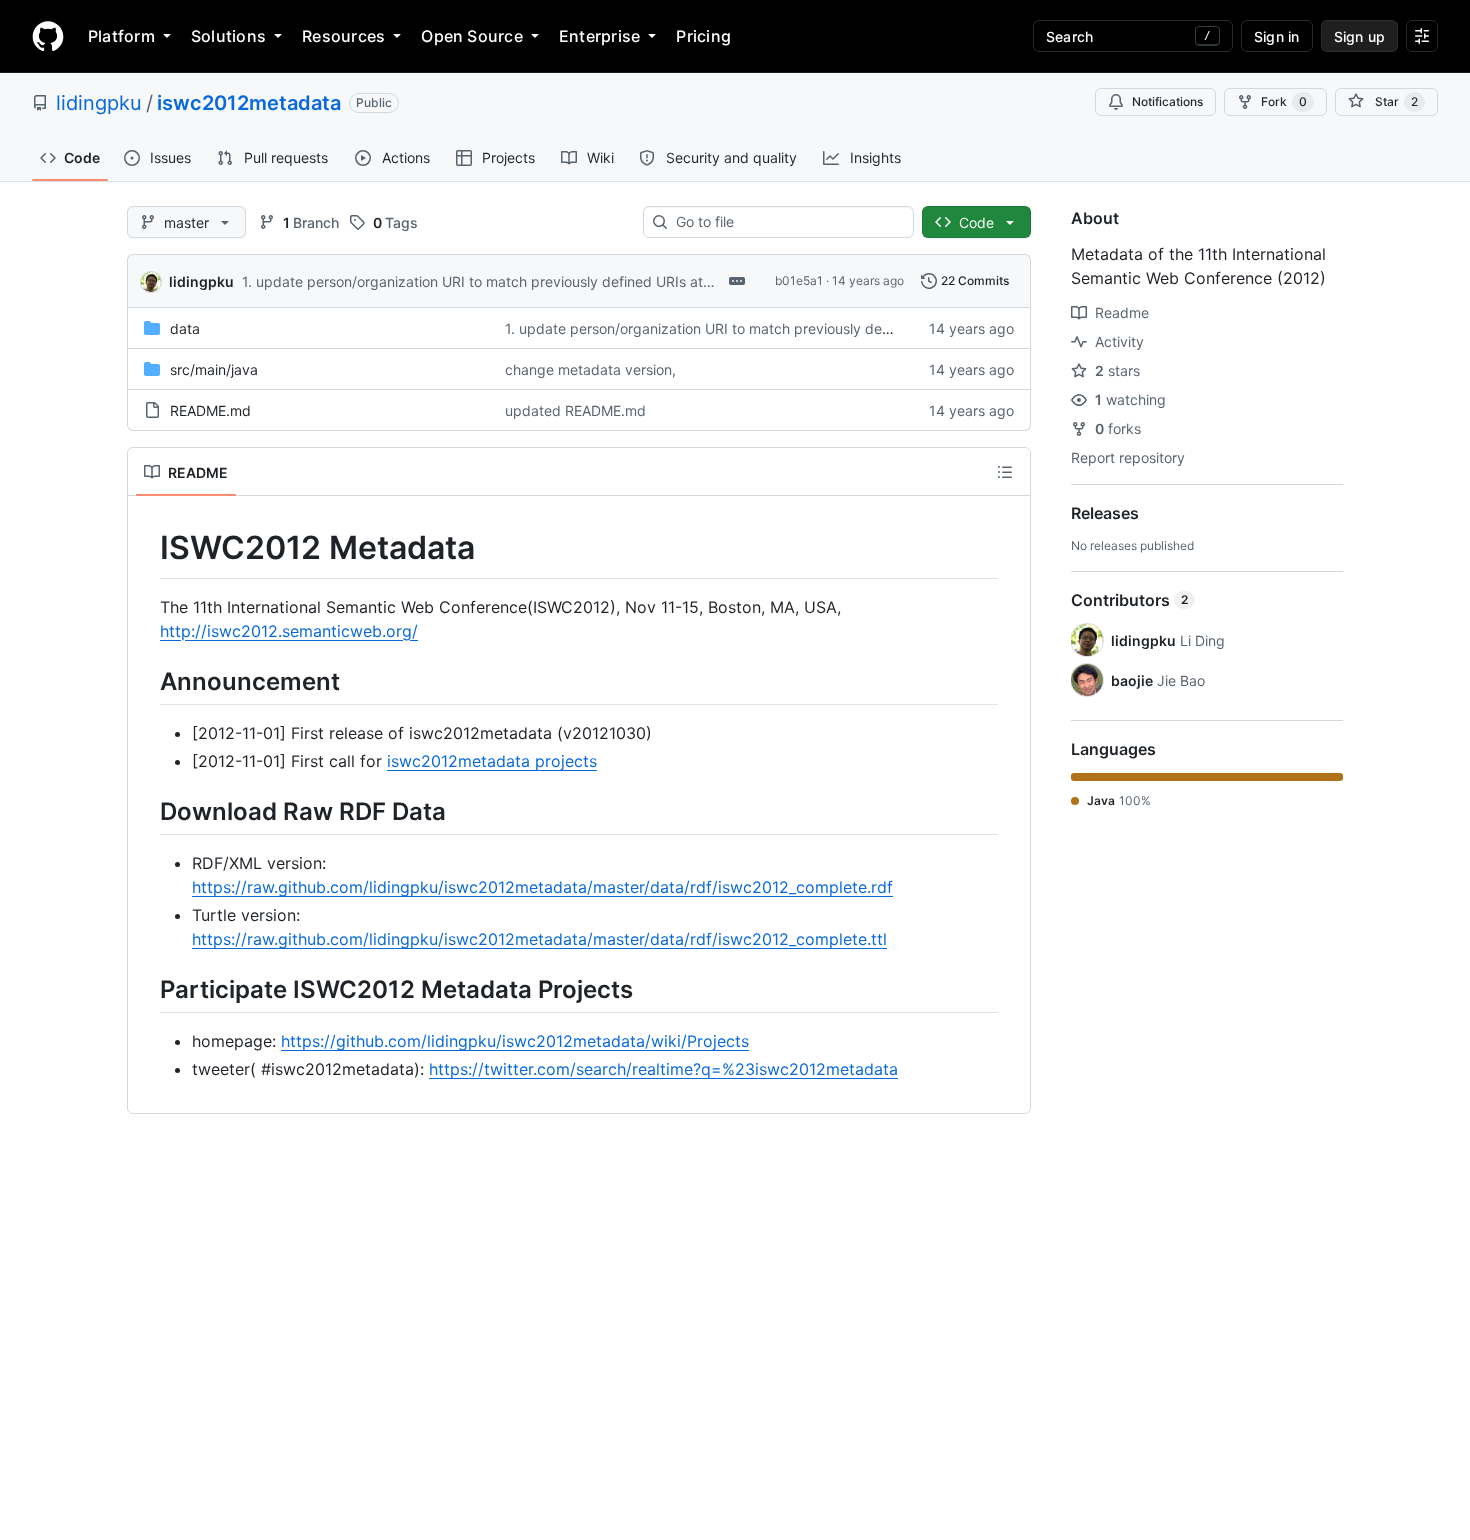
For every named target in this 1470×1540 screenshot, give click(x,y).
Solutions (228, 36)
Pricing (703, 36)
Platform (121, 36)
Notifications (1167, 101)
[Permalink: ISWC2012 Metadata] (146, 548)
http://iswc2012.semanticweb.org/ (289, 631)
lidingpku (99, 103)
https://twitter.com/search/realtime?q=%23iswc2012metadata (663, 1069)
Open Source (472, 36)
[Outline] (1005, 472)
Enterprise (599, 36)
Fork (1284, 101)
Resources (343, 36)
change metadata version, (590, 369)
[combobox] (786, 222)
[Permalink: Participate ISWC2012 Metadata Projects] (146, 989)
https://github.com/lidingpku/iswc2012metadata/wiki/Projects (515, 1041)
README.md (210, 410)
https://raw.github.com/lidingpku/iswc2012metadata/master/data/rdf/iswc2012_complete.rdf (542, 887)
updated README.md (575, 410)
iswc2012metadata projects (492, 761)
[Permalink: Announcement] (146, 681)
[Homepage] (48, 36)
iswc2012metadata (249, 103)
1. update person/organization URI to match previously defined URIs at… (478, 281)
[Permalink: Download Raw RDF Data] (146, 811)
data (185, 328)
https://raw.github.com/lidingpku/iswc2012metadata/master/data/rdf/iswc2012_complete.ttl (539, 939)
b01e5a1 (799, 280)
